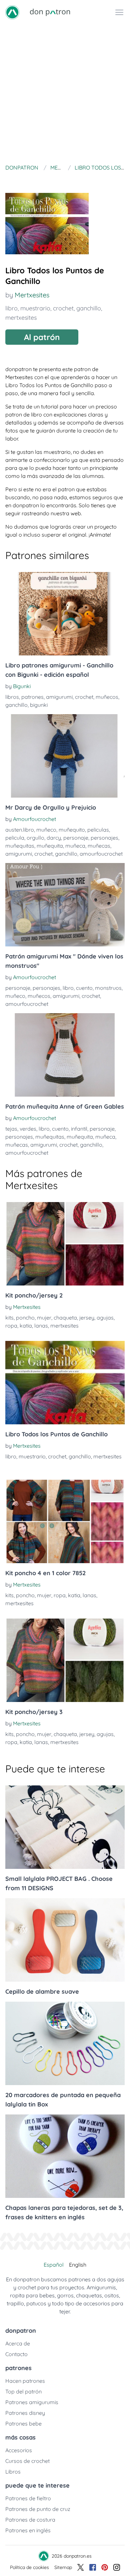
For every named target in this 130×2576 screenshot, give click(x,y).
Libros (13, 2472)
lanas (41, 1326)
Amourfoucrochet (34, 819)
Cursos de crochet (27, 2461)
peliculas (98, 830)
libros (12, 697)
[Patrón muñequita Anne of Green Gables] (65, 1055)
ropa (11, 1326)
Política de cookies (29, 2567)
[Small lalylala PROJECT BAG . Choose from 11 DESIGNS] (65, 1827)
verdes (28, 1129)
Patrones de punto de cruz (38, 2509)
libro (11, 308)
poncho (25, 1318)
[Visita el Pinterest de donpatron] (105, 2567)
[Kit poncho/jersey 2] (65, 1244)
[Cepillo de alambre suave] (65, 1940)
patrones (32, 697)
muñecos (107, 697)
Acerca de (18, 2343)
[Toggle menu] (119, 12)
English (78, 2265)
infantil (79, 1129)
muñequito (72, 830)
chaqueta (65, 1318)
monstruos (108, 988)
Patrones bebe (23, 2423)
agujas (105, 1318)
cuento (84, 988)
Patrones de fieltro (28, 2498)
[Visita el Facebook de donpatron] (93, 2567)
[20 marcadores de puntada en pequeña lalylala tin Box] (65, 2043)
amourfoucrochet (101, 854)
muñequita (50, 846)
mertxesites (21, 318)
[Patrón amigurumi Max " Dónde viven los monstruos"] (65, 905)
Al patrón (42, 337)
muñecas (99, 846)
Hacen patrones (25, 2381)
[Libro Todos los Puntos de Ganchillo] (65, 1383)
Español (54, 2265)
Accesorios (19, 2450)
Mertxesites (32, 295)
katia (26, 1326)
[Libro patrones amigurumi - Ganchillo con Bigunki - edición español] (65, 614)
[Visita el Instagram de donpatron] (117, 2567)
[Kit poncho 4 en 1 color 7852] (65, 1521)
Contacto (16, 2354)
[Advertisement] (65, 93)
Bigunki (22, 686)
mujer (44, 1318)
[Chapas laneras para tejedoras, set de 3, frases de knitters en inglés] (65, 2156)
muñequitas (20, 846)
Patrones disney (25, 2413)
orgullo (35, 838)
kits (9, 1318)
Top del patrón (23, 2391)
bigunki (39, 705)
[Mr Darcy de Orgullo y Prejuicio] (65, 756)
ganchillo (89, 308)
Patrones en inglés (28, 2530)
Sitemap (63, 2567)
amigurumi (59, 697)
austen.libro (20, 830)
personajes (104, 838)
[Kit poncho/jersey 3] (65, 1660)
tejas (11, 1129)
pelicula (15, 838)
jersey (87, 1318)
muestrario (35, 308)
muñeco (46, 830)
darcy (54, 838)
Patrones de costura (30, 2520)
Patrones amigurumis (32, 2402)
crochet (63, 308)
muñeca (75, 846)
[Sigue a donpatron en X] (81, 2567)
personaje (76, 838)
